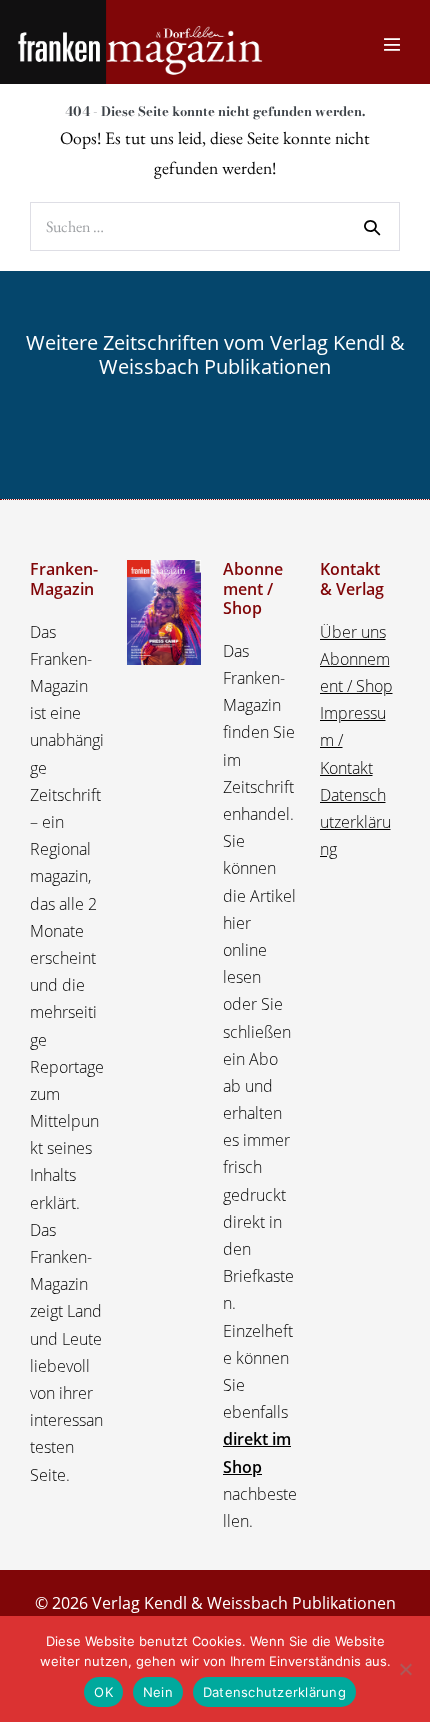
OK (103, 1692)
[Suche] (372, 227)
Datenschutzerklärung (355, 822)
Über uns (353, 632)
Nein (158, 1692)
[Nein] (405, 1669)
